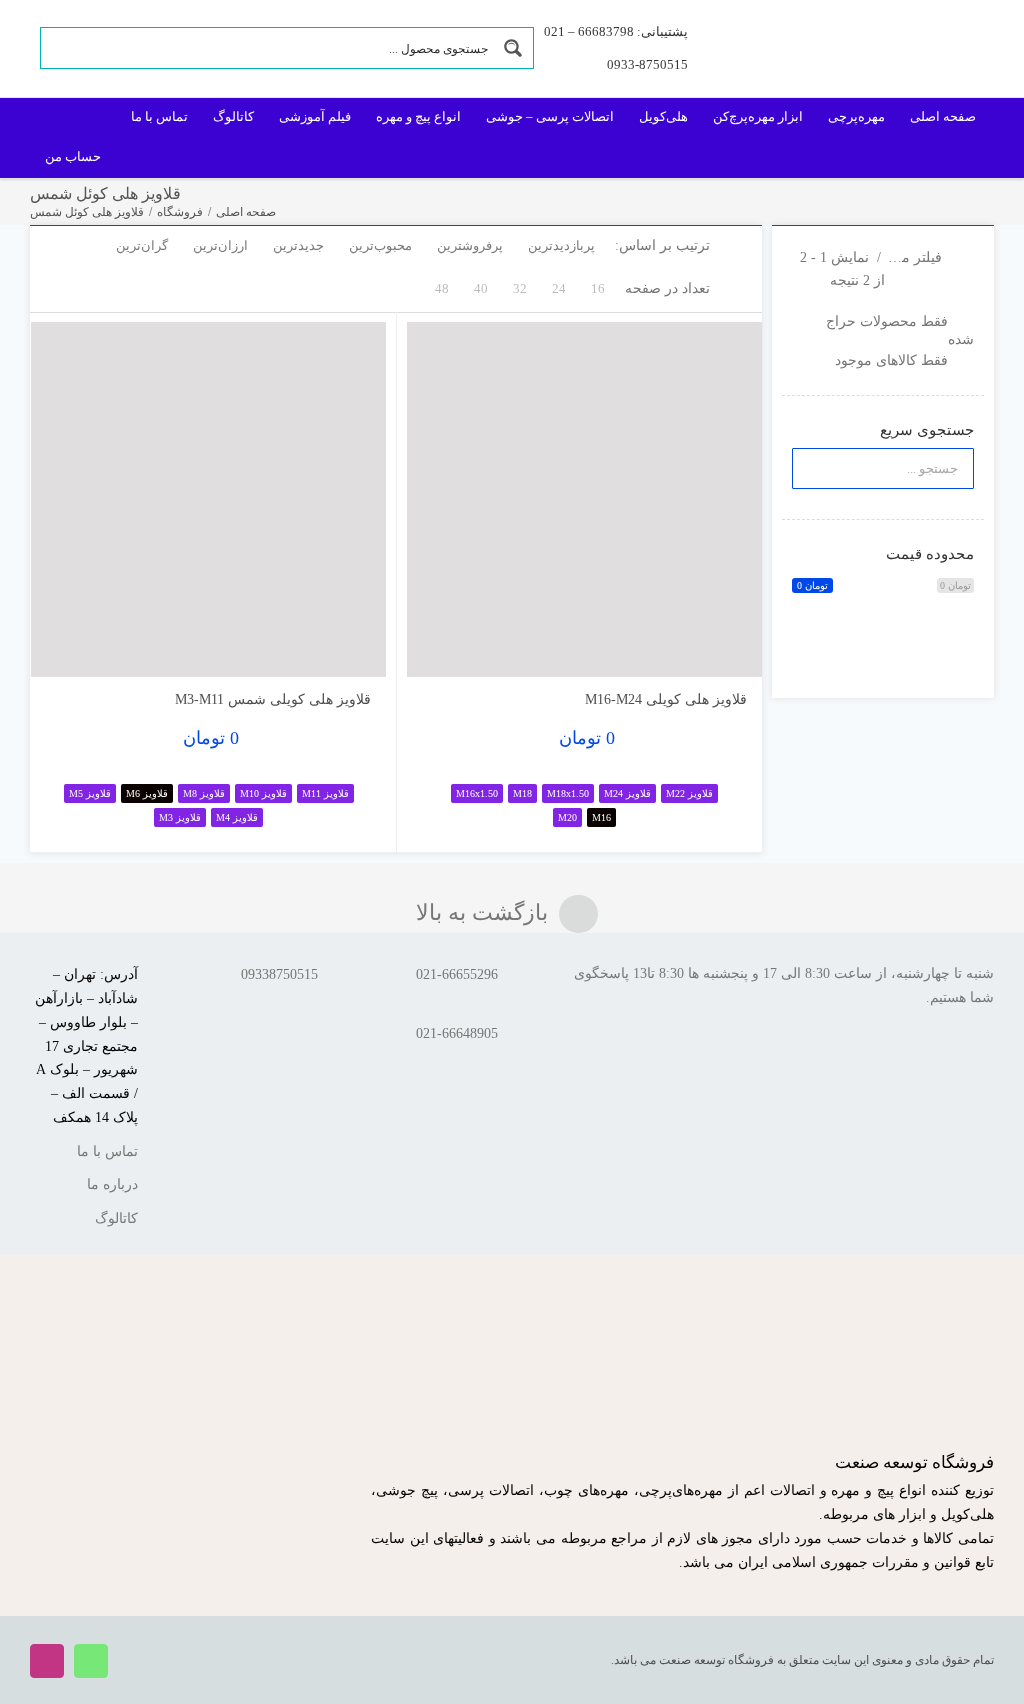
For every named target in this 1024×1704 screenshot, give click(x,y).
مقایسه (704, 653)
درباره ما (112, 1184)
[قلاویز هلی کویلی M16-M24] (584, 499)
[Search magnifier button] (513, 48)
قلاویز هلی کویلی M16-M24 (666, 699)
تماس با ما (107, 1151)
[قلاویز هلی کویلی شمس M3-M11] (208, 499)
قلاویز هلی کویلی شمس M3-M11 (273, 699)
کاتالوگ (116, 1218)
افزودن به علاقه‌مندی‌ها (441, 646)
